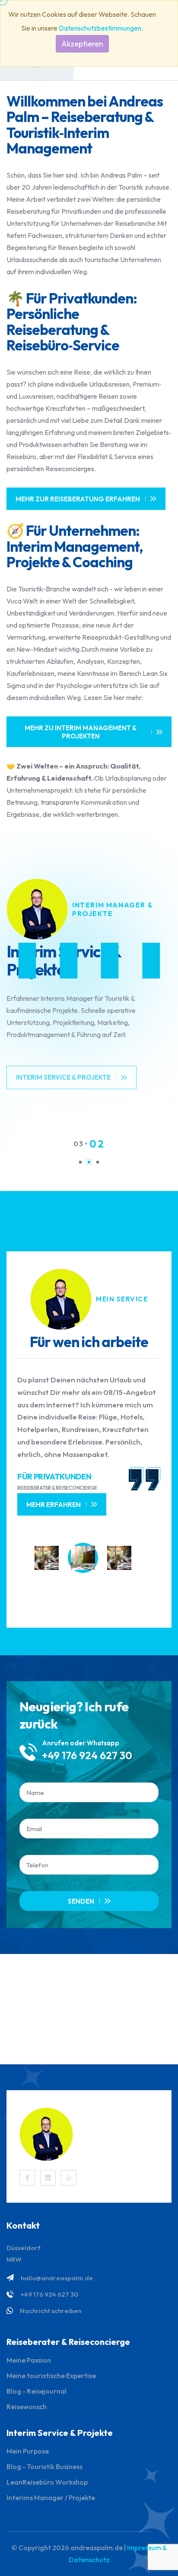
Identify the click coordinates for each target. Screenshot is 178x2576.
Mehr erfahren (54, 1505)
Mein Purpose (28, 2451)
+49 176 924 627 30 (87, 1755)
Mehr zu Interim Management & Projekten (81, 732)
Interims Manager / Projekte (51, 2498)
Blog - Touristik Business (44, 2467)
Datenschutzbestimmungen (100, 28)
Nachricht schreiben (51, 2311)
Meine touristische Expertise (51, 2376)
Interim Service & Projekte (63, 1068)
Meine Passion (29, 2360)
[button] (80, 1162)
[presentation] (77, 1601)
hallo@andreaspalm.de (57, 2278)
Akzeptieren (82, 44)
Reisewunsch (27, 2407)
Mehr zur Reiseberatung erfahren (78, 499)
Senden (81, 1901)
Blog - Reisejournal (37, 2391)
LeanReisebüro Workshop (47, 2482)
